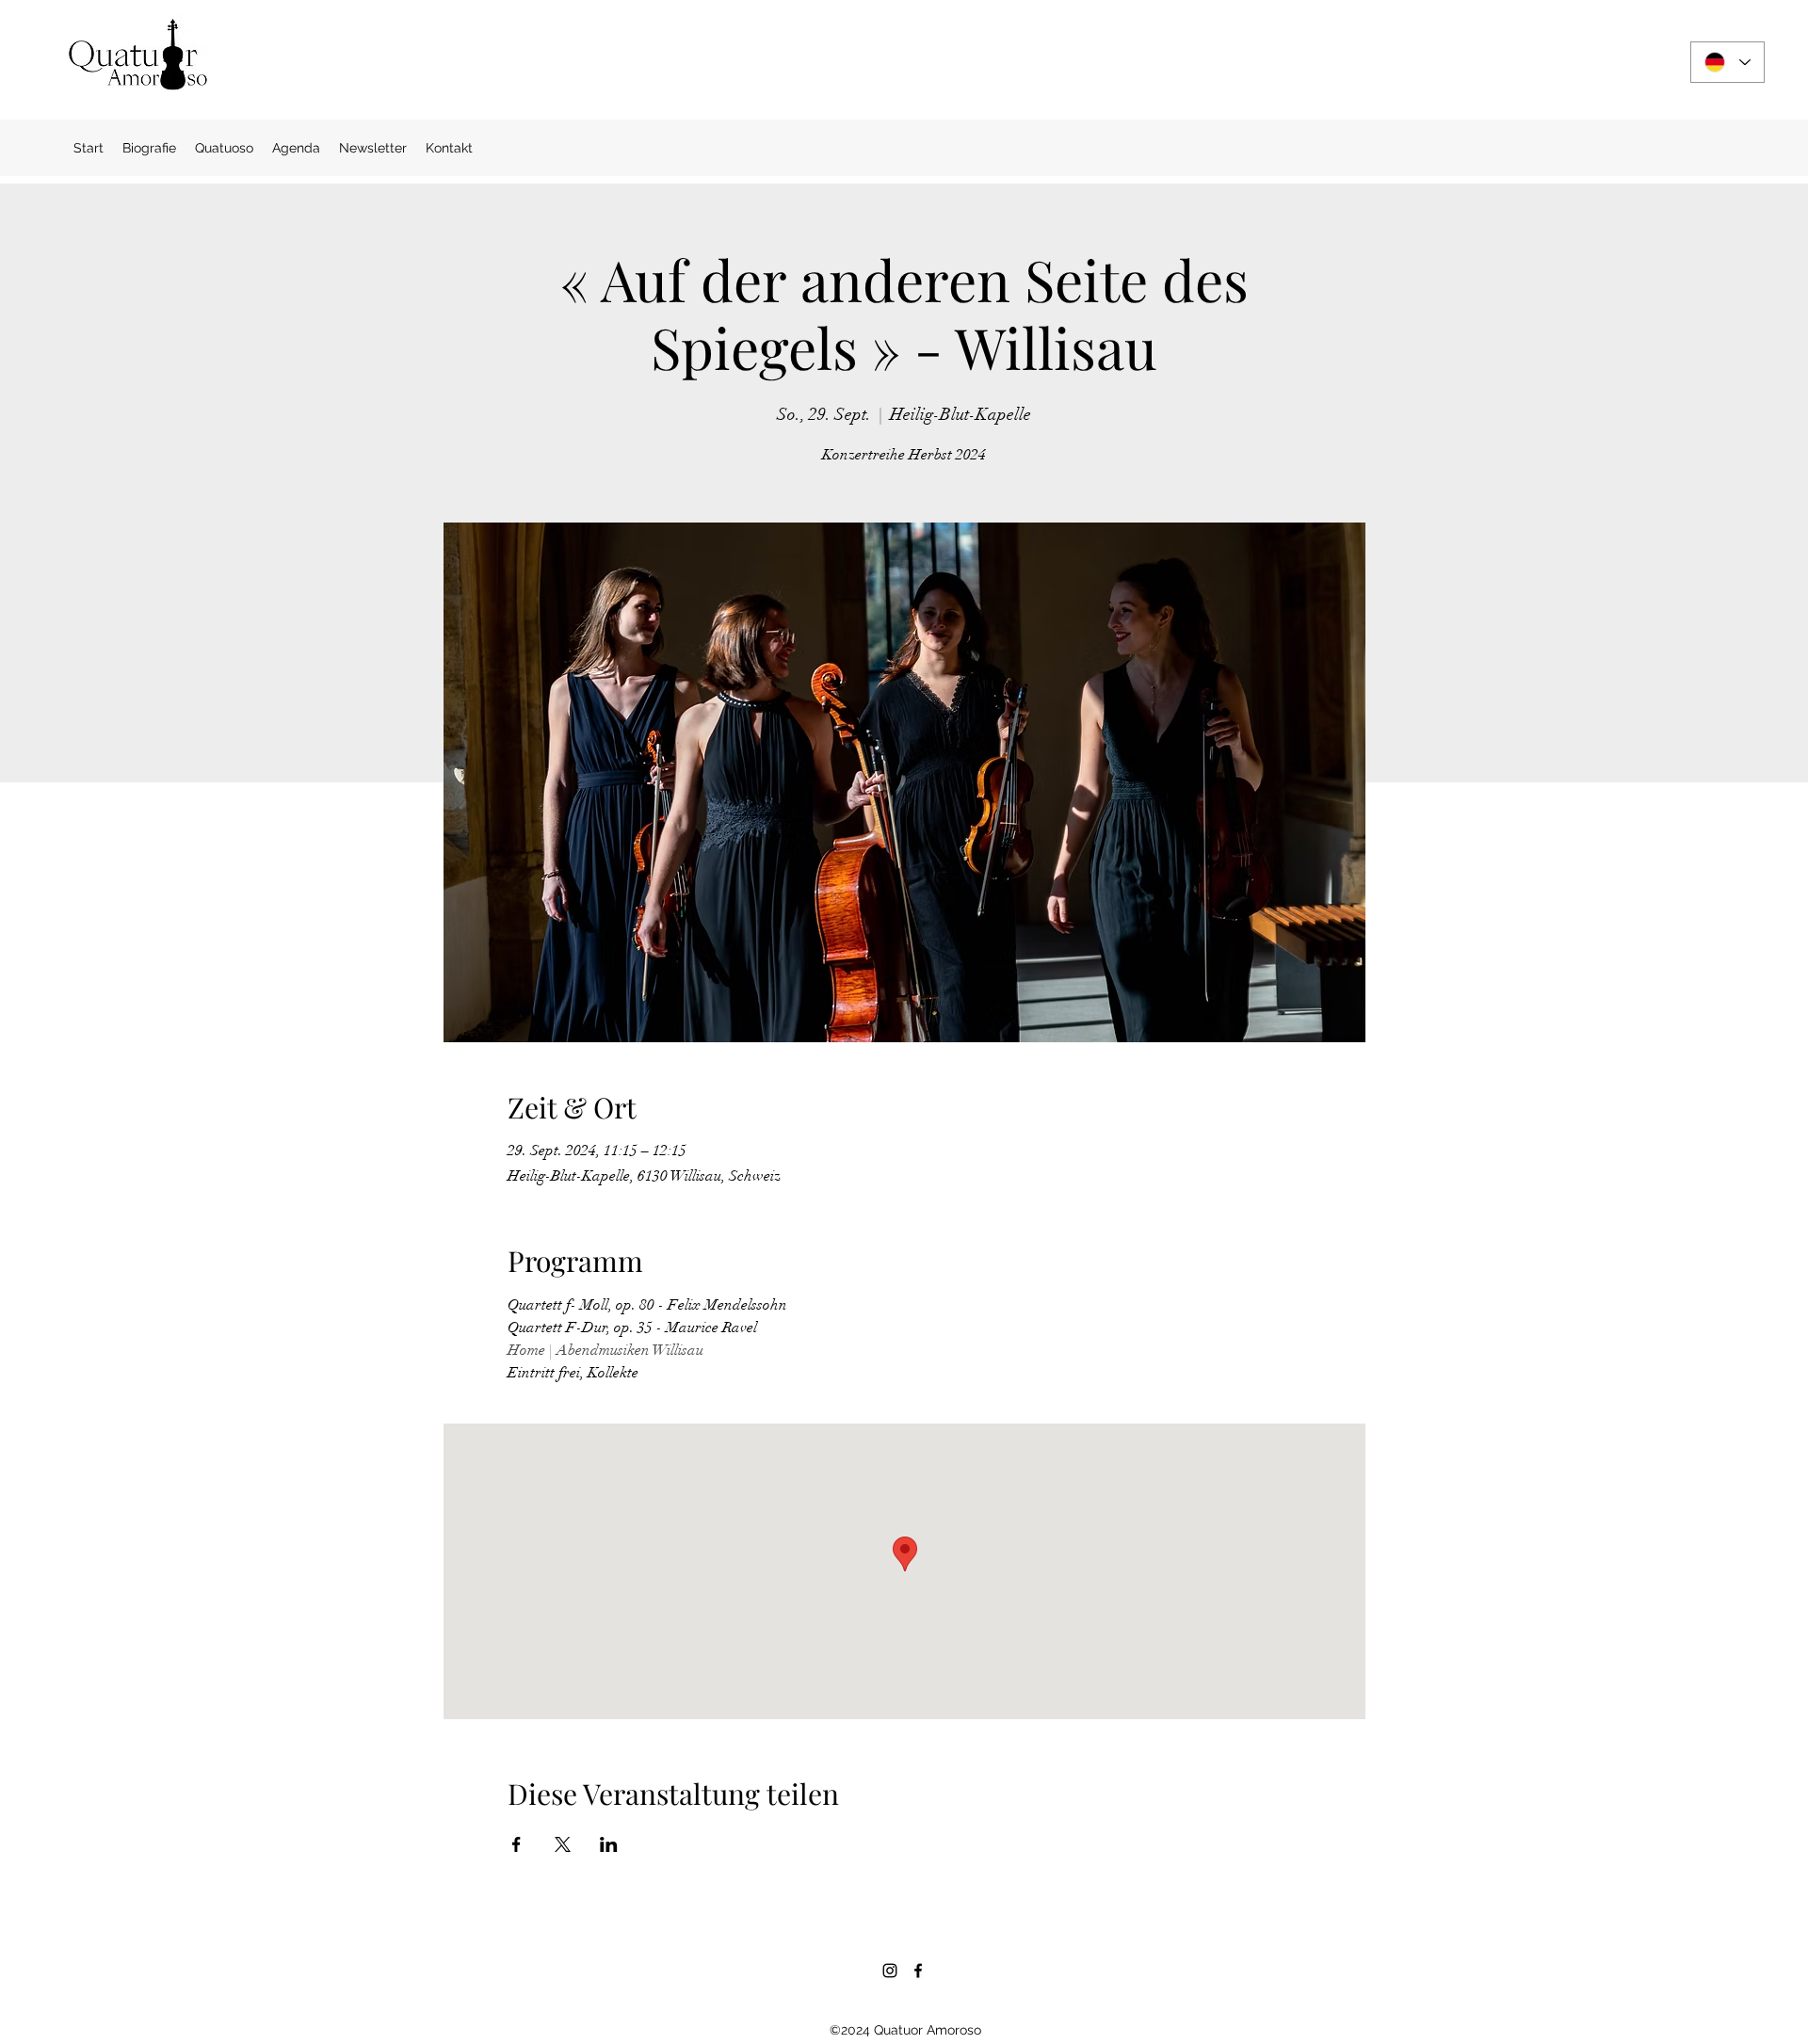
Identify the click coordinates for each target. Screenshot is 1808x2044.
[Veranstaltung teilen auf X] (563, 1844)
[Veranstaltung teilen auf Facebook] (517, 1844)
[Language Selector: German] (1727, 62)
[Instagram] (890, 1971)
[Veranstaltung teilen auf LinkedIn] (609, 1844)
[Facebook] (918, 1971)
